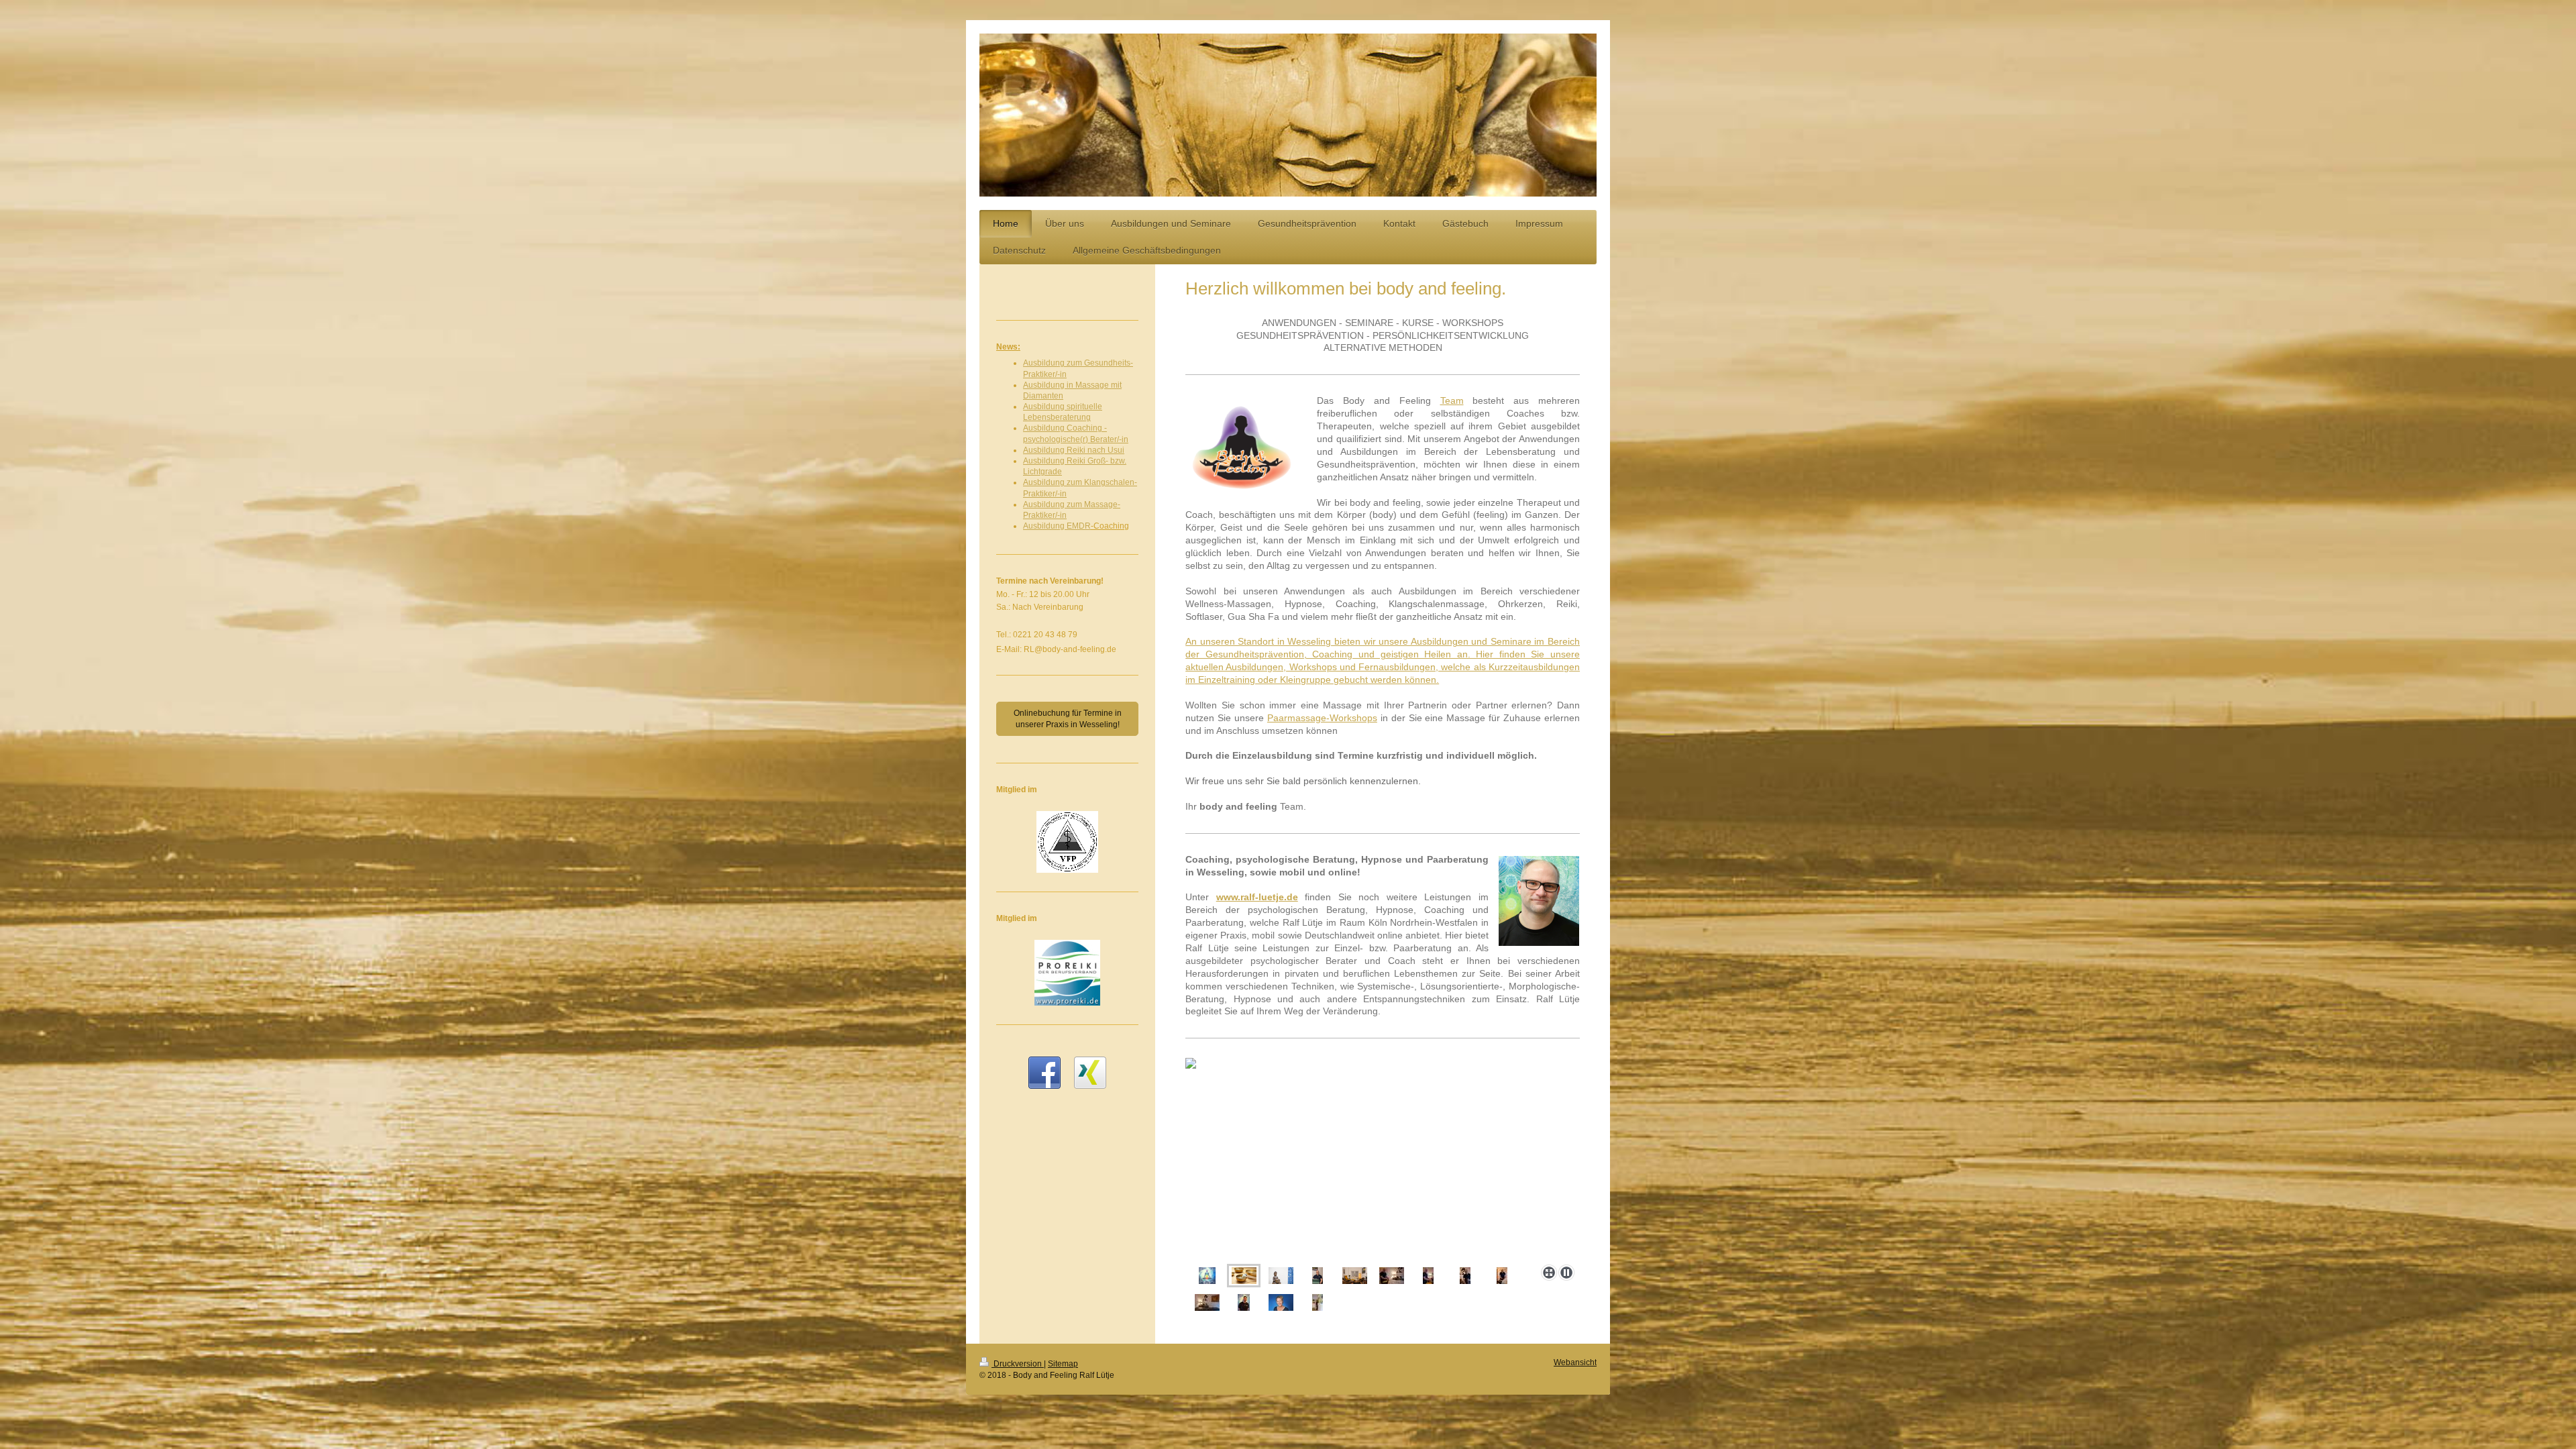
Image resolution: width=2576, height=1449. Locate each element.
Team (1452, 400)
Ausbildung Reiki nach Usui (1074, 450)
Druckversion (1018, 1364)
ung (1084, 417)
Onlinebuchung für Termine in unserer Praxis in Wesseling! (1068, 718)
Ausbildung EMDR (1057, 526)
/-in (1061, 374)
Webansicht (1575, 1362)
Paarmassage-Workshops (1322, 718)
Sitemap (1063, 1364)
